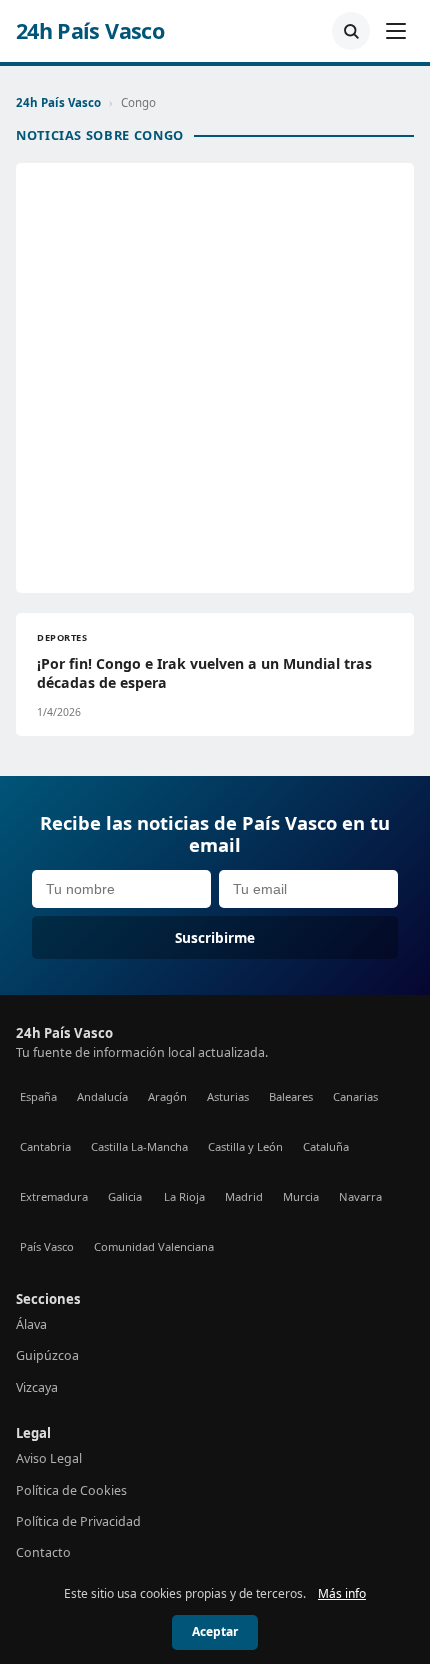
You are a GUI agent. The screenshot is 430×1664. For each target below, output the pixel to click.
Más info (342, 1593)
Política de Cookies (71, 1490)
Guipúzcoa (47, 1355)
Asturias (228, 1096)
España (38, 1096)
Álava (31, 1324)
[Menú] (396, 31)
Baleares (291, 1096)
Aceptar (215, 1631)
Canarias (355, 1096)
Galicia (125, 1196)
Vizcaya (37, 1387)
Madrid (244, 1196)
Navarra (360, 1196)
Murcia (301, 1196)
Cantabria (45, 1146)
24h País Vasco (90, 31)
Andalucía (102, 1096)
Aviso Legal (49, 1458)
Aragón (167, 1096)
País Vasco (47, 1246)
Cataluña (326, 1146)
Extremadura (54, 1196)
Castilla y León (245, 1146)
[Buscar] (351, 31)
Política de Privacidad (78, 1521)
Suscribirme (215, 937)
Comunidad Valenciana (154, 1246)
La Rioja (184, 1196)
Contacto (43, 1552)
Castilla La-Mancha (139, 1146)
